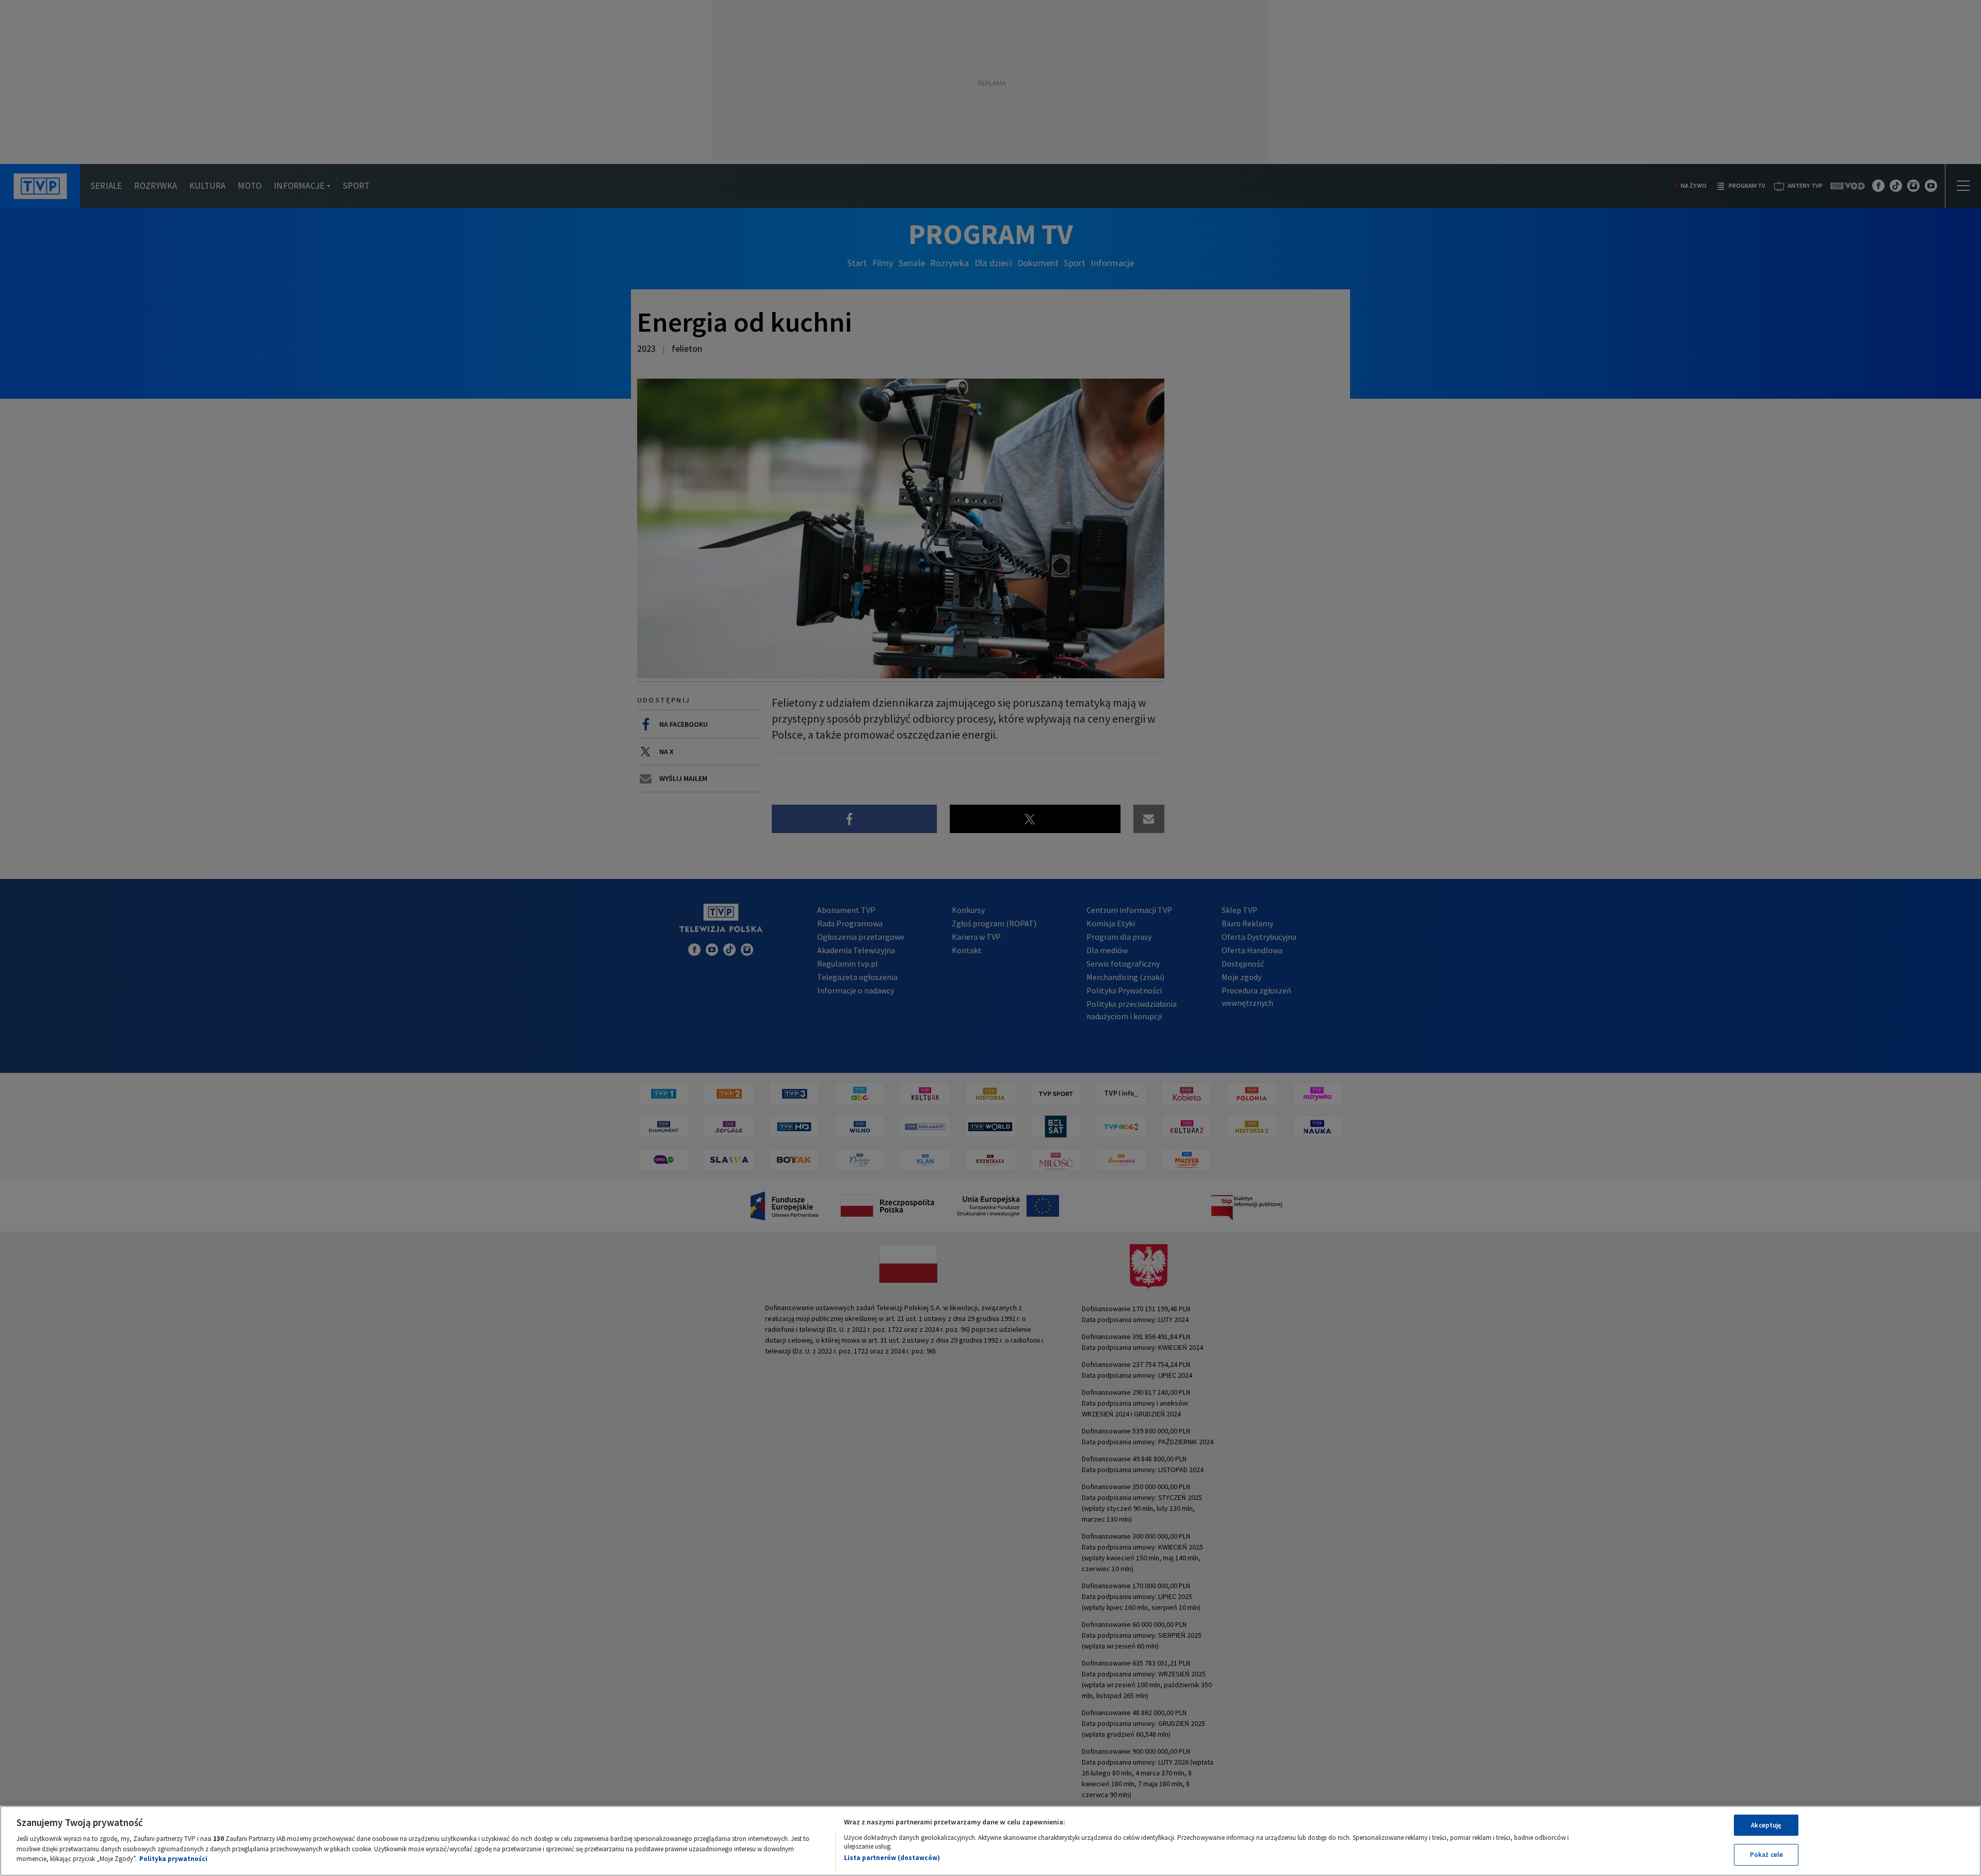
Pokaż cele (1766, 1855)
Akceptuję (1766, 1825)
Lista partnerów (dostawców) (892, 1858)
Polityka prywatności (173, 1859)
